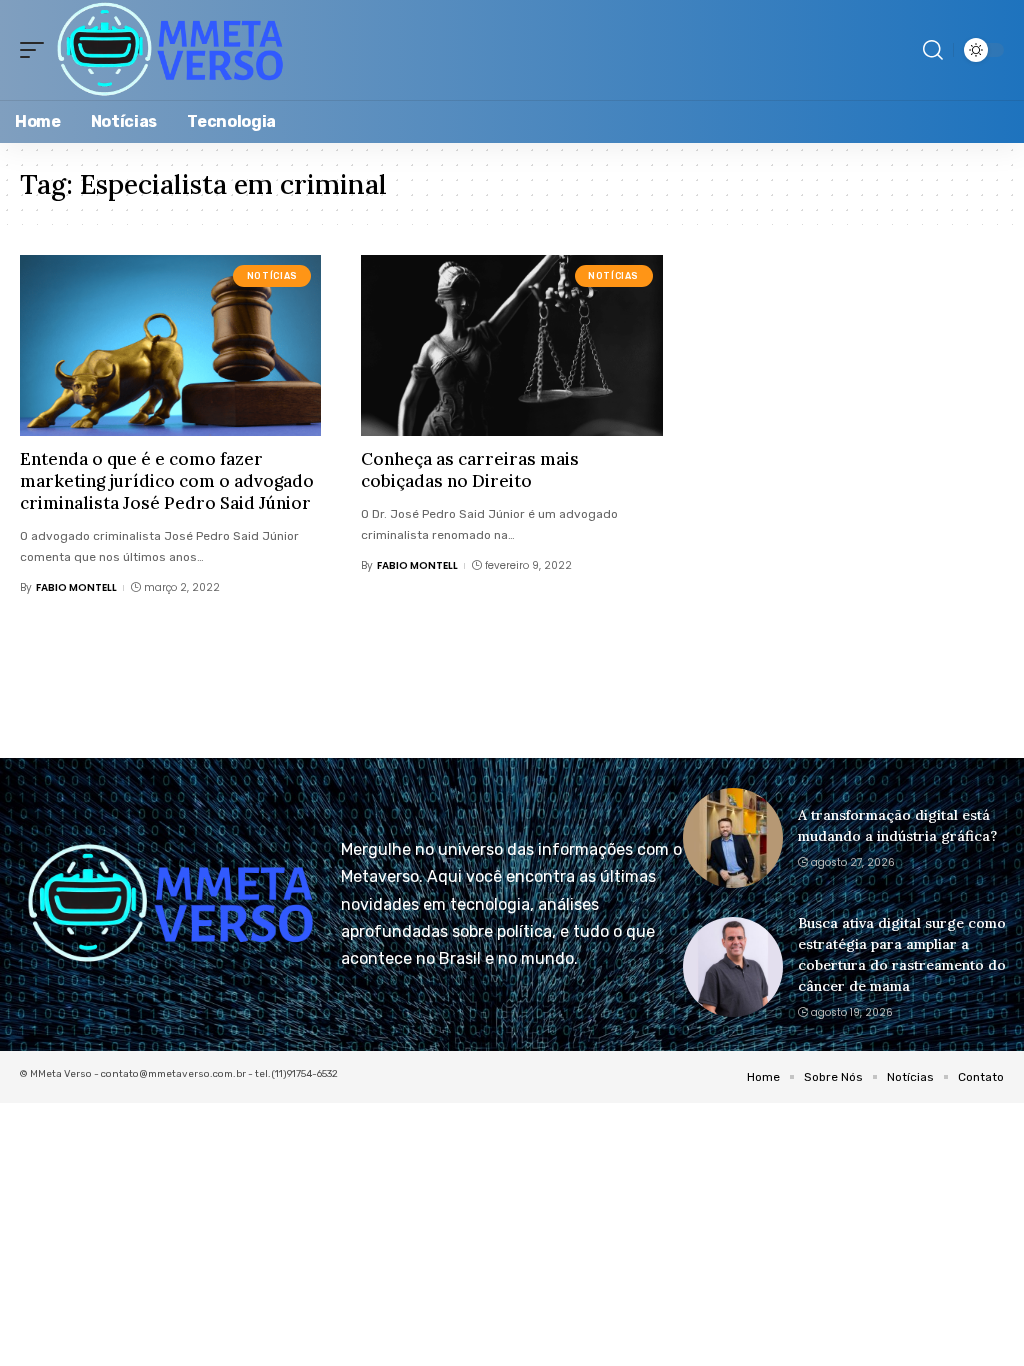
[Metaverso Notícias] (170, 50)
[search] (933, 50)
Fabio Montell (76, 587)
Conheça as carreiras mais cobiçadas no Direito (470, 470)
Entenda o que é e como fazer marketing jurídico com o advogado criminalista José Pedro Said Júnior (167, 481)
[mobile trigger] (37, 50)
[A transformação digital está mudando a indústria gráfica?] (733, 838)
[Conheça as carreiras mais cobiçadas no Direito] (511, 345)
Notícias (272, 276)
